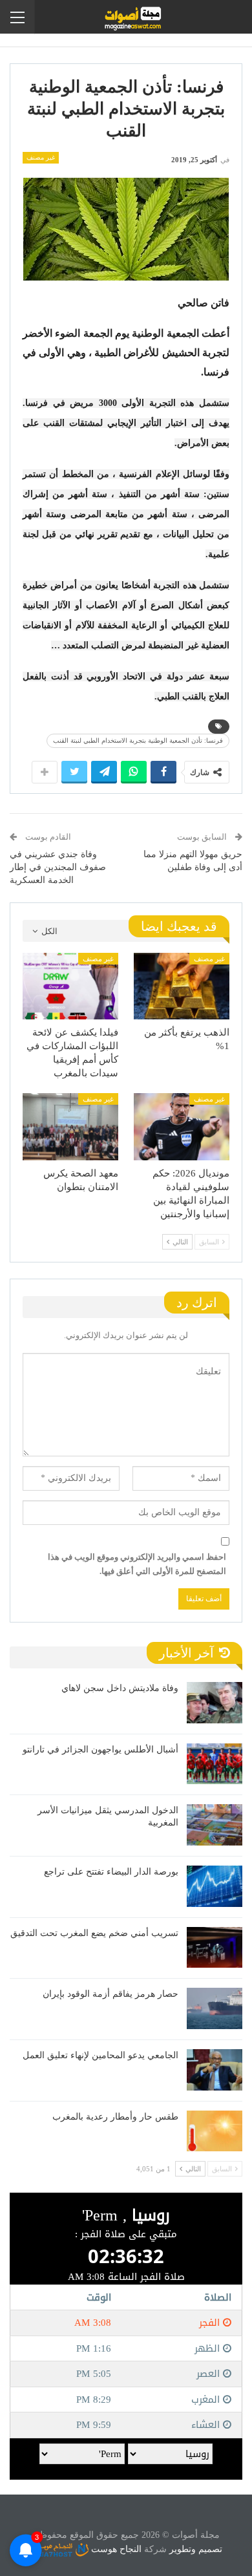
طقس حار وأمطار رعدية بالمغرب (115, 2117)
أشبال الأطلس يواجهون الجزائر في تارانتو (100, 1750)
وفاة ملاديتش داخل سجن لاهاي (120, 1688)
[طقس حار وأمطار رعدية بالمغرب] (215, 2131)
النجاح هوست (115, 2549)
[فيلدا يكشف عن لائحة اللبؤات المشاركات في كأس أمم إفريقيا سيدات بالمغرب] (70, 986)
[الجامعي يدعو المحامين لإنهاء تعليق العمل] (215, 2070)
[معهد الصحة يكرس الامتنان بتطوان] (70, 1127)
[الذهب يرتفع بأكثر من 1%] (182, 986)
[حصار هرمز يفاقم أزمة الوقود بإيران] (215, 2008)
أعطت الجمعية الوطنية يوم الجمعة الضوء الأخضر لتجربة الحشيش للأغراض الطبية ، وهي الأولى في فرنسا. (126, 353)
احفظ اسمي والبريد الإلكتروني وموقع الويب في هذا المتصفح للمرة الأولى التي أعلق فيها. (137, 1564)
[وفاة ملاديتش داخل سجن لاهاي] (215, 1703)
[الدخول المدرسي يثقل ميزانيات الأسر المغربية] (215, 1825)
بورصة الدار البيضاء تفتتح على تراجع (111, 1872)
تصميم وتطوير (196, 2549)
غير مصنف (41, 157)
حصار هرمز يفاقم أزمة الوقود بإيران (110, 1994)
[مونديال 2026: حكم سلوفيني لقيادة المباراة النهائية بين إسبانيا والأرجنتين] (182, 1127)
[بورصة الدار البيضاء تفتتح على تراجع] (215, 1886)
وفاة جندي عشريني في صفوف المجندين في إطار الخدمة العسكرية (58, 867)
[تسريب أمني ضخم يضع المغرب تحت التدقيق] (215, 1948)
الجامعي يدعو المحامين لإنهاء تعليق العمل (100, 2055)
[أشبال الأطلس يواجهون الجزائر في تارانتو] (215, 1764)
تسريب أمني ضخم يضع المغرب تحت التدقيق (94, 1933)
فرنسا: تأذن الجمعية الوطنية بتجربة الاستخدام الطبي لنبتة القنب (138, 740)
